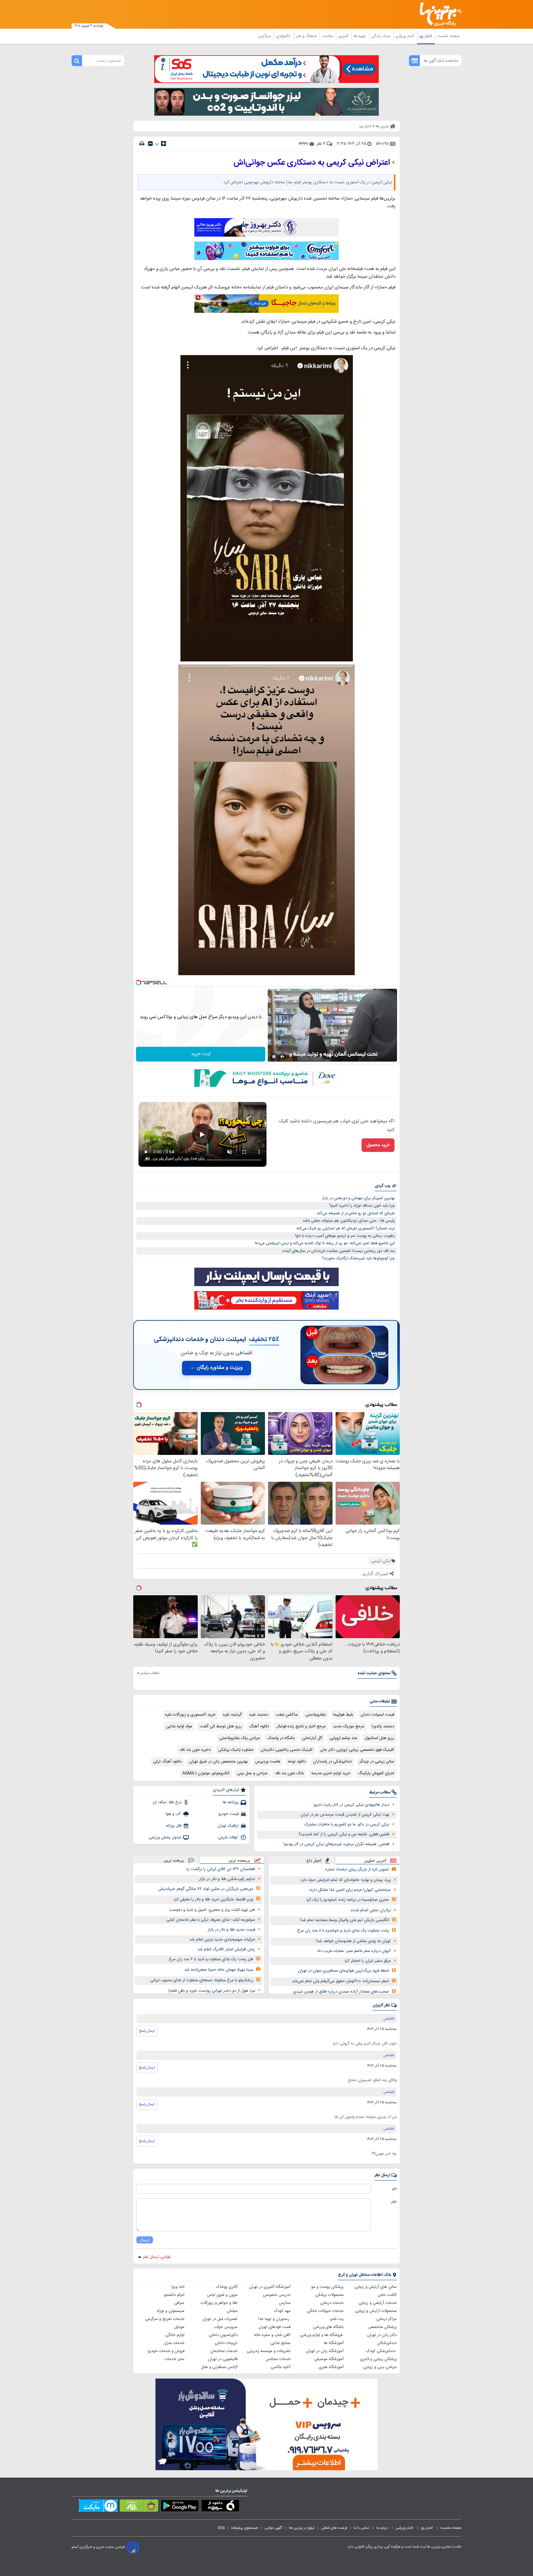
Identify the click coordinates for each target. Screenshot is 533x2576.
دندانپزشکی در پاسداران (333, 1762)
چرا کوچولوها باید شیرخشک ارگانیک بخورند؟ (358, 1258)
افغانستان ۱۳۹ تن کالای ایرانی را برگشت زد (221, 1869)
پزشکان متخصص (382, 2327)
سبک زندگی (381, 36)
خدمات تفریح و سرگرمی (165, 2319)
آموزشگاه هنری (331, 2367)
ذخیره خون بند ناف (195, 1750)
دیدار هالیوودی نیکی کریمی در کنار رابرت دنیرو (351, 1805)
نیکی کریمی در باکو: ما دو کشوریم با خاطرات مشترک (347, 1824)
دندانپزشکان (387, 2343)
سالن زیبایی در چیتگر (377, 1762)
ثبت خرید (201, 1054)
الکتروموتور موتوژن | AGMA (206, 1773)
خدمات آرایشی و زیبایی (378, 2303)
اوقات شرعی (228, 1837)
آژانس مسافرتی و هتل (219, 2367)
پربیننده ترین (239, 1860)
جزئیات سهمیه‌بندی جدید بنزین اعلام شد (222, 1940)
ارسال (145, 2240)
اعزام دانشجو (174, 2295)
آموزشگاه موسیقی (329, 2359)
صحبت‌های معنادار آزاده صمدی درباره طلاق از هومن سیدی (341, 1992)
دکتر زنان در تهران (382, 2335)
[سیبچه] (220, 2507)
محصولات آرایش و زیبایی (376, 2311)
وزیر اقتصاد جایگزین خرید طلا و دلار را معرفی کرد (213, 1899)
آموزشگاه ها (334, 2343)
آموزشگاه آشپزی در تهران (270, 2287)
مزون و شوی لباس (222, 2295)
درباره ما (383, 2528)
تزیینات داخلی (226, 2343)
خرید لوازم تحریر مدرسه (331, 1773)
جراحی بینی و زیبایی (380, 2367)
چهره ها (360, 36)
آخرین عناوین (375, 1860)
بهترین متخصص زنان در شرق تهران (218, 1762)
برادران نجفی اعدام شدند (371, 1910)
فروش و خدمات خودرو (166, 2351)
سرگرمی (265, 36)
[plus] (163, 143)
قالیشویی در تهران (223, 2359)
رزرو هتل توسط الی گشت (221, 1726)
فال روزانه (174, 1826)
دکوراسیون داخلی (223, 2335)
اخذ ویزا (178, 2287)
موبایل (179, 2327)
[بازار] (139, 2507)
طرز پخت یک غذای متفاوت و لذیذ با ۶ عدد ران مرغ (211, 1959)
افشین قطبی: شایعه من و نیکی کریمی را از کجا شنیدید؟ (344, 1834)
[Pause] (274, 1057)
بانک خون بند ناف (289, 1773)
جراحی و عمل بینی (252, 1773)
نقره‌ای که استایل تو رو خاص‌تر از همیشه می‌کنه (356, 1213)
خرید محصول (378, 1145)
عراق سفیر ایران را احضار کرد (368, 1961)
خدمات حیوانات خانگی (325, 2311)
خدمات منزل (174, 2343)
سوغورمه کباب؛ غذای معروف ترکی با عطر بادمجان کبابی (211, 1920)
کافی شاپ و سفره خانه (272, 2335)
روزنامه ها (231, 1802)
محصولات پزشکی (329, 2295)
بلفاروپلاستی (316, 1715)
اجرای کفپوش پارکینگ (376, 1773)
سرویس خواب (226, 2327)
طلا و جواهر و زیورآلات (219, 2303)
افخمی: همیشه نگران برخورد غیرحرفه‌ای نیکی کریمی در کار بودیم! (336, 1844)
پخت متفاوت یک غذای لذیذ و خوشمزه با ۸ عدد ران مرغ (343, 1931)
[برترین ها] (438, 14)
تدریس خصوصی (277, 2295)
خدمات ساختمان (224, 2351)
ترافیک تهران (228, 1826)
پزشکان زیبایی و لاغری (378, 2359)
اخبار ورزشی (405, 36)
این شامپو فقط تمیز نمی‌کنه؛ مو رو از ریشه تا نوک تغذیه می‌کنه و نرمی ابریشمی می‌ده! (325, 1243)
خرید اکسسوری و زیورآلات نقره (190, 1715)
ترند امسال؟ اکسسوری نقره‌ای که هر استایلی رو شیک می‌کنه (346, 1228)
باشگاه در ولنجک (281, 1738)
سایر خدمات (175, 2359)
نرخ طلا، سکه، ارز (167, 1802)
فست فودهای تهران (275, 2327)
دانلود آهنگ (259, 1726)
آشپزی (344, 36)
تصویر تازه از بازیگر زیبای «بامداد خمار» (357, 1870)
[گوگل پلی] (180, 2507)
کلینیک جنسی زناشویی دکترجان (287, 1750)
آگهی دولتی (274, 2528)
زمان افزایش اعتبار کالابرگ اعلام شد (226, 1949)
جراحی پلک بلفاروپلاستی (240, 1738)
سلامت (328, 36)
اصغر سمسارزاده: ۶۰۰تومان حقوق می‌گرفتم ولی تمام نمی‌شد (341, 1981)
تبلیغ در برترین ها (302, 2528)
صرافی (179, 2303)
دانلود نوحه (297, 1762)
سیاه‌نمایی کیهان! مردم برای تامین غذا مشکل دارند (350, 1890)
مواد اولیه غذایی (179, 1726)
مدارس (285, 2303)
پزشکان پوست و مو (327, 2287)
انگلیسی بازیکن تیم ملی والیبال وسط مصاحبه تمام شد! (344, 1920)
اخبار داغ (314, 1860)
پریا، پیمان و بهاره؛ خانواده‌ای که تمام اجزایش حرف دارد (346, 1880)
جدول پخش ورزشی (165, 1837)
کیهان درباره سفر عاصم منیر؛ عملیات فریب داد (354, 1951)
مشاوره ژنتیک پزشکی (236, 1750)
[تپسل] (138, 983)
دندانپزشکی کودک (381, 2351)
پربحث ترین (174, 1860)
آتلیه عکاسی (281, 2367)
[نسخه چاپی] (142, 144)
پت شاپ (337, 2319)
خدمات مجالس (278, 2359)
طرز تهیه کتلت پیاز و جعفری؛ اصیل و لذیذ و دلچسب (212, 1910)
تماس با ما (362, 2528)
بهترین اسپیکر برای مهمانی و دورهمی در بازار (358, 1198)
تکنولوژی (284, 36)
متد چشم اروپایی (343, 1738)
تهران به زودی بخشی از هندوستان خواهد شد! (353, 1941)
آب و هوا (174, 1814)
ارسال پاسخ (147, 2031)
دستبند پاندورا (383, 1726)
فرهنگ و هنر (307, 36)
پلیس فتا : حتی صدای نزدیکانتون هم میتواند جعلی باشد (349, 1221)
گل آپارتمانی (312, 1738)
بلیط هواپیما (343, 1715)
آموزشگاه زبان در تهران (325, 2351)
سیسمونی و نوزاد (171, 2311)
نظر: (393, 2202)
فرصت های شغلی (334, 2528)
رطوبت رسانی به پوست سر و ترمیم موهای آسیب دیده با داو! (345, 1236)
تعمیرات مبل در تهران (220, 2319)
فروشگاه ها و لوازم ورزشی (322, 2335)
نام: (394, 2189)
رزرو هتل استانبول (379, 1738)
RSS (221, 2528)
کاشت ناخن (387, 2295)
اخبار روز (426, 36)
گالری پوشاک (227, 2287)
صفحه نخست (448, 36)
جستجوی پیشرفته (245, 2528)
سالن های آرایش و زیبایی (376, 2287)
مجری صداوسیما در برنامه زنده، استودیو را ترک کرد (347, 1900)
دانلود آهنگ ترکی (167, 1762)
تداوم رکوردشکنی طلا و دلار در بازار (227, 1879)
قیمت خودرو (229, 1814)
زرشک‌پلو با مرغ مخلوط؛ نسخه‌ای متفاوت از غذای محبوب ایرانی (202, 1980)
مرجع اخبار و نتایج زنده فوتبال (301, 1726)
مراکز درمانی (386, 2319)
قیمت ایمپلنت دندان (377, 1715)
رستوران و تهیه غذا (275, 2319)
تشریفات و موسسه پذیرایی (269, 2351)
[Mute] (283, 1057)
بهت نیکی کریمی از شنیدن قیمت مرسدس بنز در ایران (345, 1815)
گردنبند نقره (232, 1715)
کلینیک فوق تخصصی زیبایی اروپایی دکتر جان (357, 1750)
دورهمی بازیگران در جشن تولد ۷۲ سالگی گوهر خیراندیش (206, 1889)
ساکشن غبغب (287, 1715)
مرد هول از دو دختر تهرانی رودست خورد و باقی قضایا (212, 1991)
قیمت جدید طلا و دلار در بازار (231, 1930)
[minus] (150, 144)
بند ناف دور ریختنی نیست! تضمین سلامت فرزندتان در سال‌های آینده (339, 1251)
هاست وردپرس (268, 1762)
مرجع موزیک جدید (349, 1726)
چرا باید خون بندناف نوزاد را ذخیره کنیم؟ (362, 1206)
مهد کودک (282, 2311)
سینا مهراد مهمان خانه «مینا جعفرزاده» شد (219, 1970)
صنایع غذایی (280, 2343)
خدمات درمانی (332, 2303)
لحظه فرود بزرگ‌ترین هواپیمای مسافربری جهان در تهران (343, 1971)
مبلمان (232, 2311)
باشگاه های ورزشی (328, 2327)
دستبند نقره (259, 1715)
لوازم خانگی (175, 2335)
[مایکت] (98, 2507)
